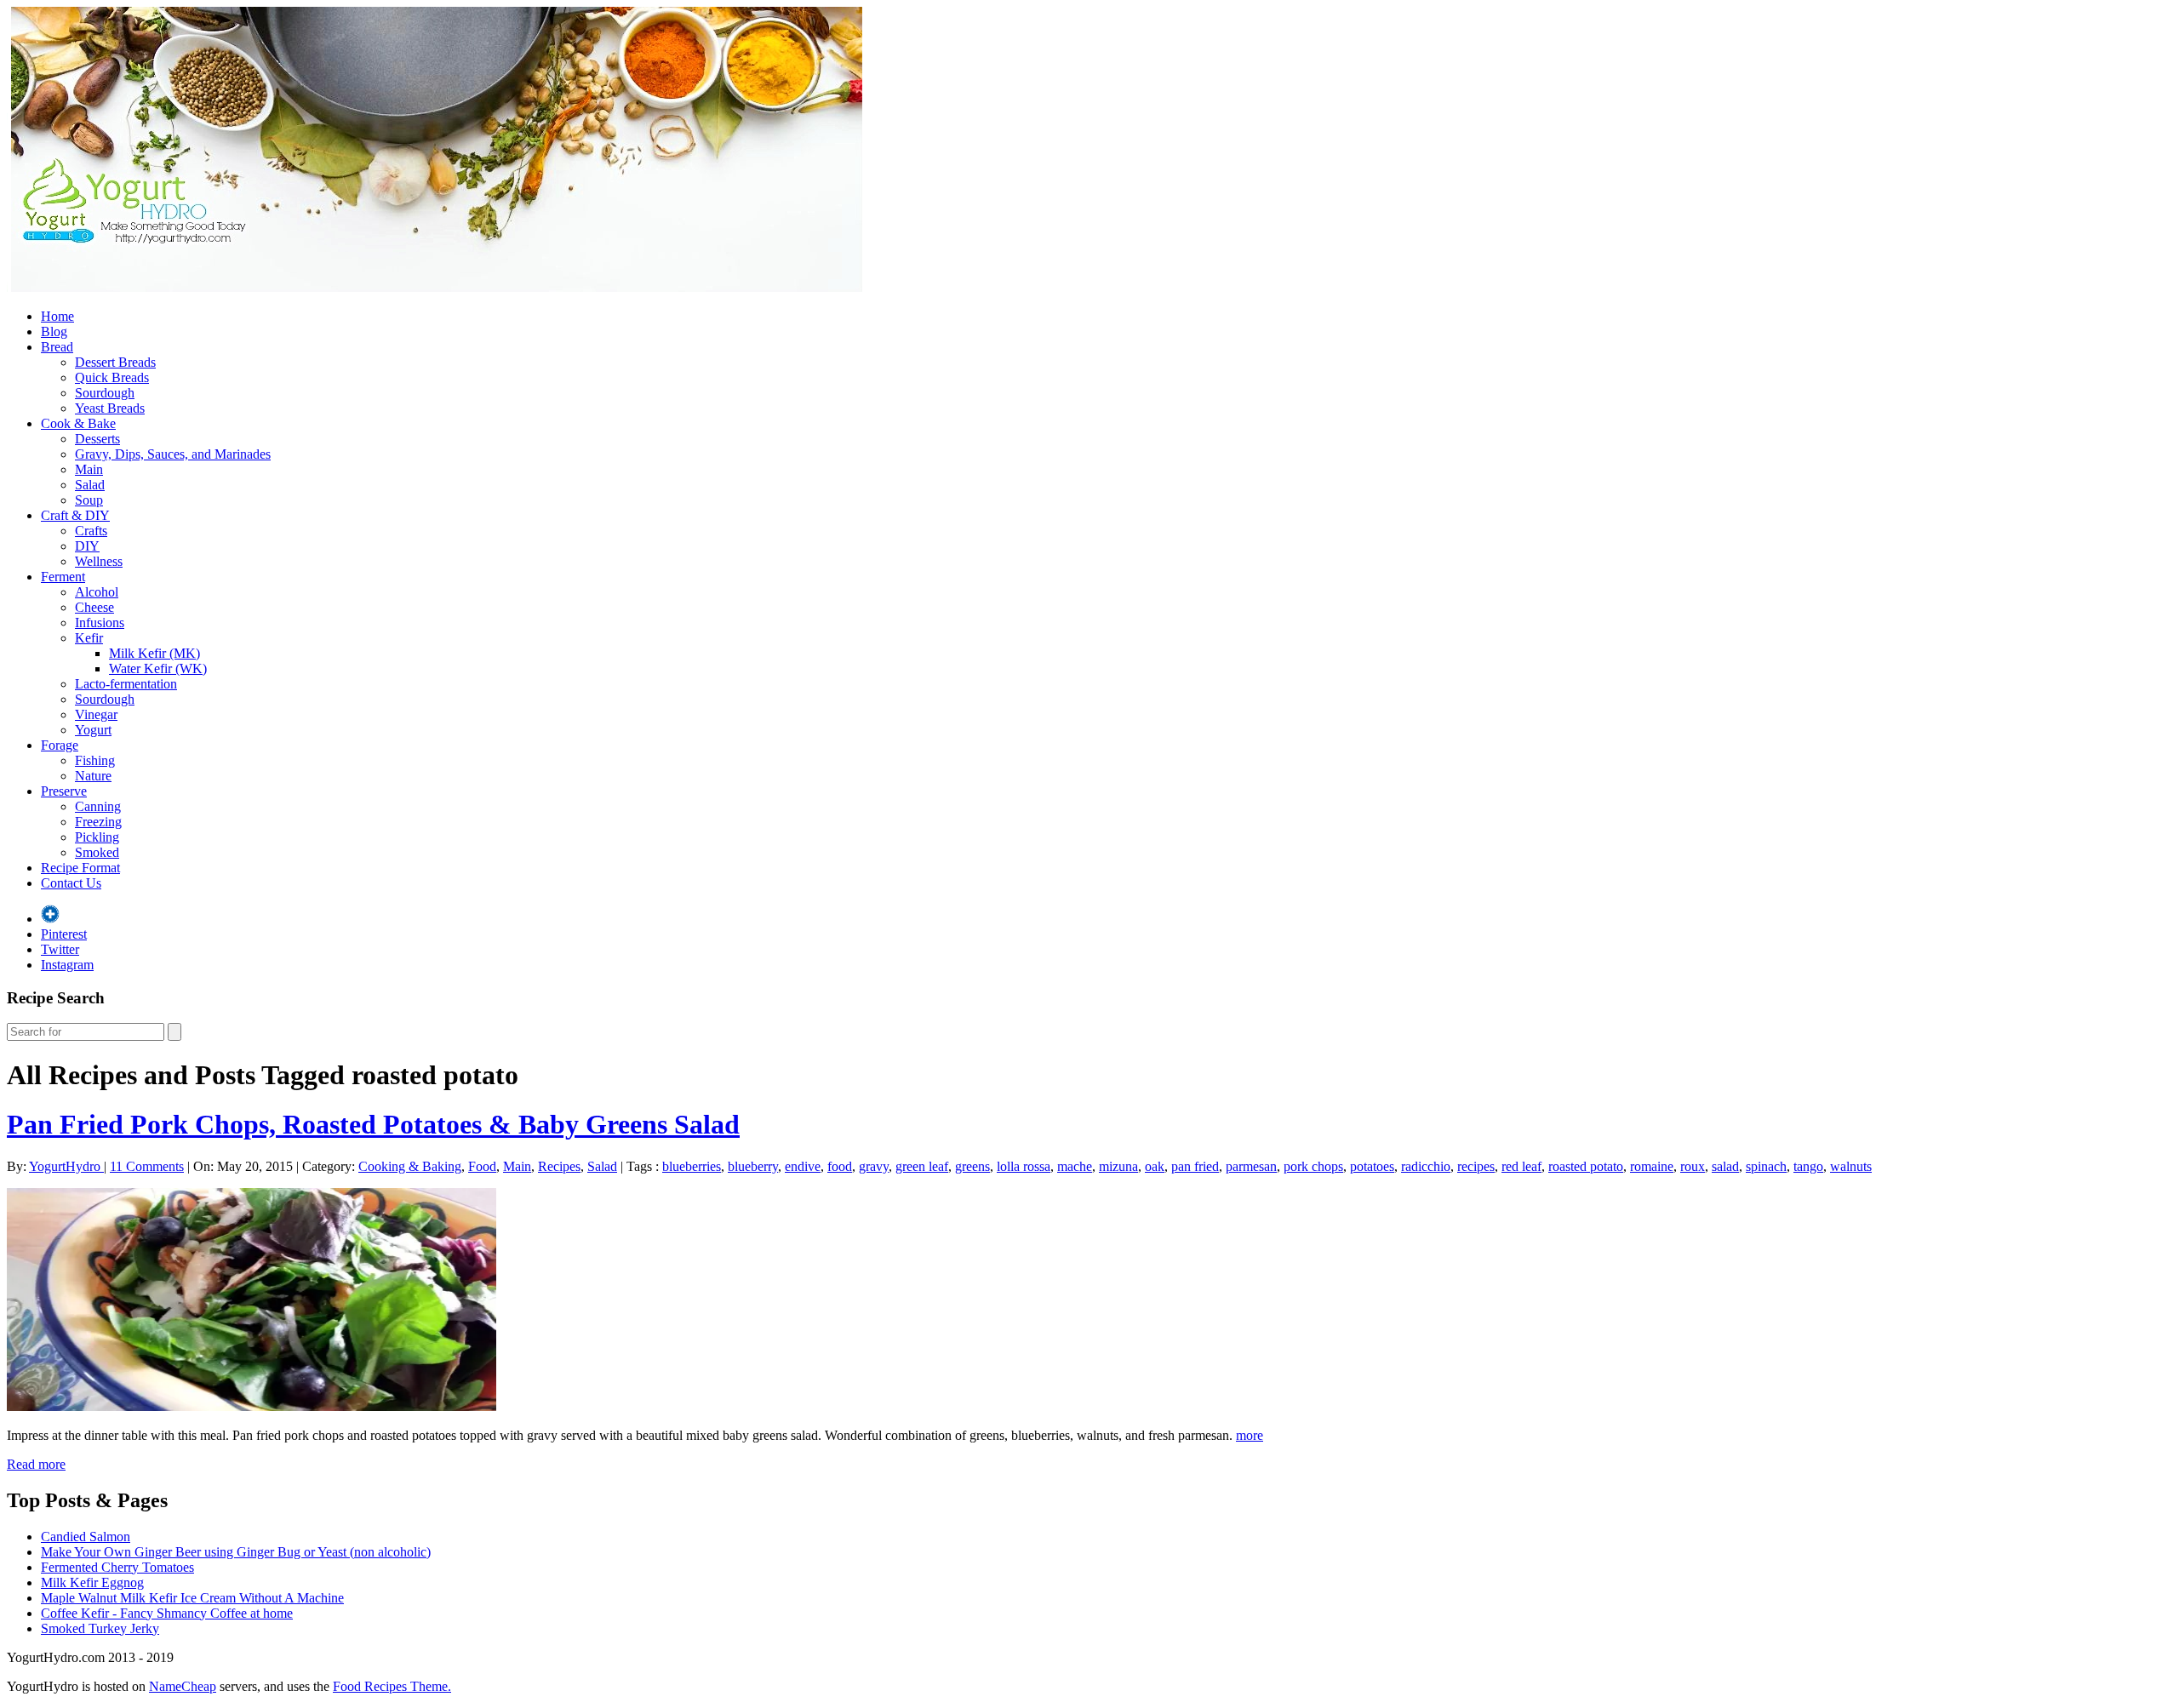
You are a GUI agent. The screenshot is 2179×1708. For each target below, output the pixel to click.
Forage (60, 745)
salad (1725, 1166)
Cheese (94, 607)
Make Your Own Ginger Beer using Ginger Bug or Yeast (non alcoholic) (236, 1552)
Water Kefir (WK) (158, 668)
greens (972, 1166)
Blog (54, 331)
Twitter (60, 949)
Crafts (91, 531)
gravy (874, 1166)
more (1250, 1435)
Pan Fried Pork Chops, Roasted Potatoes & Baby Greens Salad (373, 1124)
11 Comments (147, 1166)
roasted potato (1586, 1166)
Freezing (98, 822)
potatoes (1372, 1166)
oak (1155, 1166)
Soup (89, 500)
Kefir (89, 638)
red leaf (1521, 1166)
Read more (36, 1464)
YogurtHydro (66, 1166)
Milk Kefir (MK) (154, 653)
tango (1808, 1166)
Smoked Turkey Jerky (100, 1628)
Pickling (97, 837)
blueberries (692, 1166)
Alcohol (97, 592)
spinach (1766, 1166)
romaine (1652, 1166)
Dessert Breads (115, 362)
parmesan (1251, 1166)
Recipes (559, 1166)
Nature (93, 776)
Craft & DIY (75, 515)
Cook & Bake (78, 423)
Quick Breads (112, 377)
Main (89, 469)
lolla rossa (1024, 1166)
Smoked (97, 852)
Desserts (97, 439)
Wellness (99, 561)
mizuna (1118, 1166)
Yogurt (93, 730)
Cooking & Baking (410, 1166)
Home (57, 316)
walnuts (1851, 1166)
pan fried (1195, 1166)
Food (482, 1166)
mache (1075, 1166)
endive (803, 1166)
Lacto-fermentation (126, 684)
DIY (87, 546)
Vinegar (96, 714)
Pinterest (64, 934)
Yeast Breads (110, 408)
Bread (57, 347)
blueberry (753, 1166)
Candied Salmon (86, 1537)
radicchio (1426, 1166)
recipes (1476, 1166)
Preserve (64, 791)
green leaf (922, 1166)
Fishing (95, 760)
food (840, 1166)
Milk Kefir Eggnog (92, 1582)
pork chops (1313, 1166)
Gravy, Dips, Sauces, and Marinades (173, 454)
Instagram (67, 965)
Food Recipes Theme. (392, 1686)
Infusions (100, 623)
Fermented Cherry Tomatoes (117, 1567)
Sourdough (105, 393)
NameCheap (183, 1686)
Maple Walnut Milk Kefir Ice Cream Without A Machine (192, 1598)
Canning (98, 806)
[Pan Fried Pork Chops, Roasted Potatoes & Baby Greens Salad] (252, 1406)
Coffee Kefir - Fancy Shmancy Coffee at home (167, 1613)
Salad (90, 485)
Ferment (63, 577)
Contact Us (71, 883)
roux (1693, 1166)
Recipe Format (80, 868)
